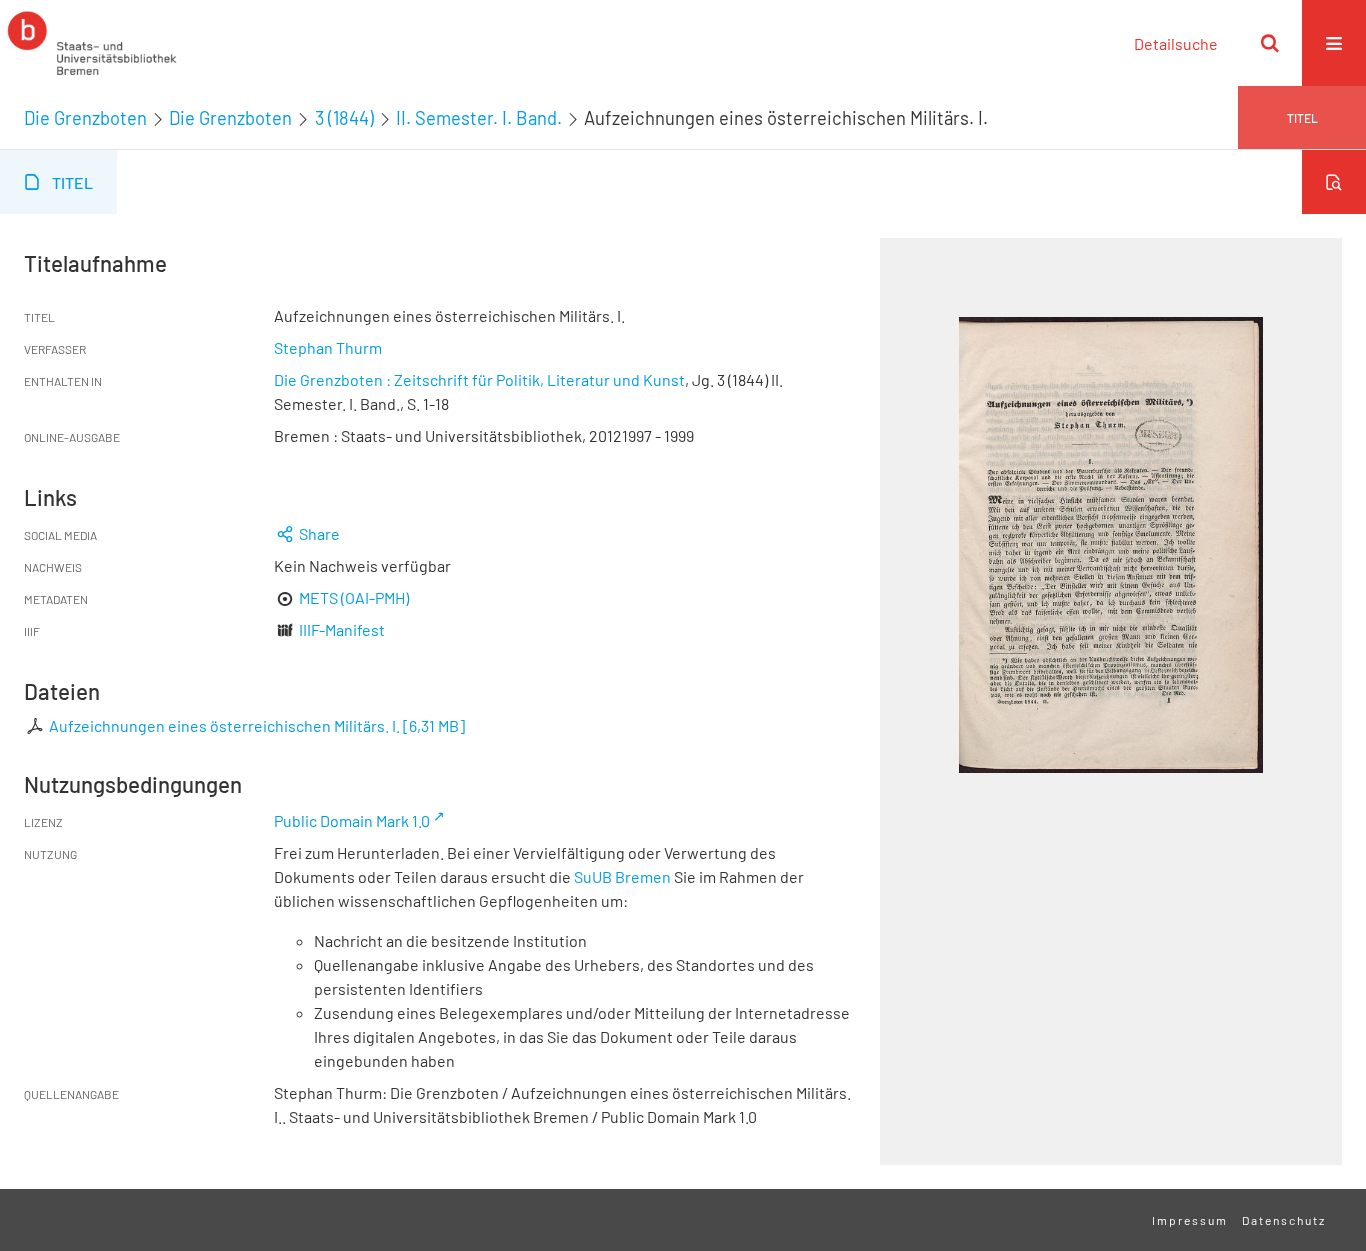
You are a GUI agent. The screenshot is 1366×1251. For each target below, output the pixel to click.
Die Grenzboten (85, 118)
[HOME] (92, 43)
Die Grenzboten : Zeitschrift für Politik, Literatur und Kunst (479, 379)
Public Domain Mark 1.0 (352, 820)
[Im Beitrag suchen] (1334, 182)
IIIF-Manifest (342, 629)
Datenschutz (1284, 1220)
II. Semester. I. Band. (479, 118)
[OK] (1270, 43)
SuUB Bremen (622, 876)
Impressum (1190, 1220)
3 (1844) (344, 118)
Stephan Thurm (328, 347)
